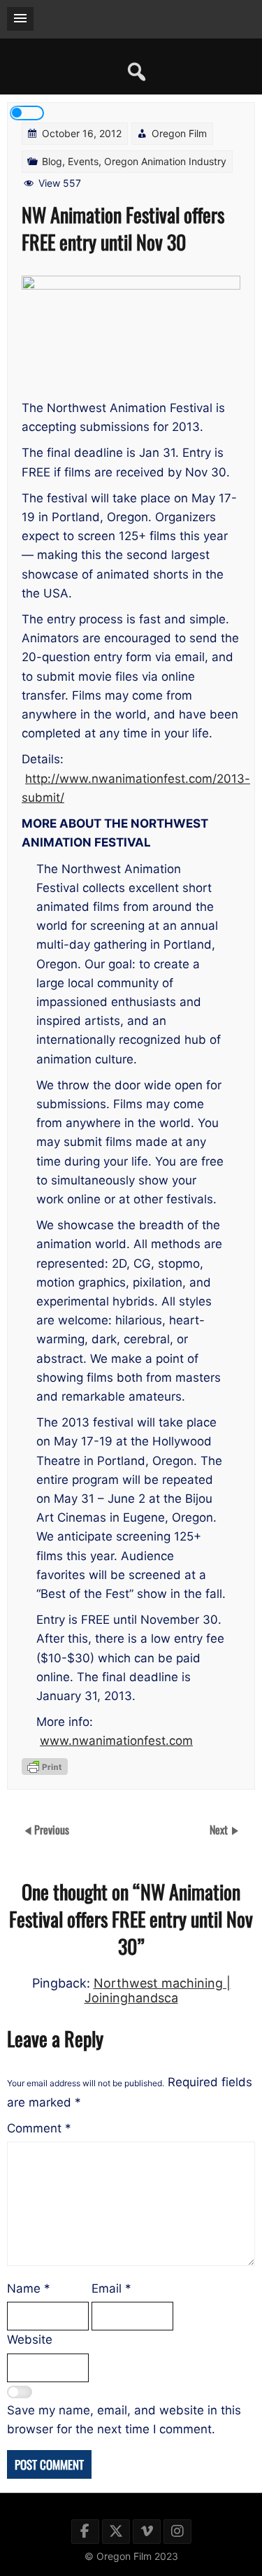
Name (29, 2288)
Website (30, 2340)
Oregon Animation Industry (165, 161)
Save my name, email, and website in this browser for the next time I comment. (124, 2420)
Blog (52, 161)
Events (83, 161)
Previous (52, 1829)
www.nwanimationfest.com (116, 1741)
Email (111, 2288)
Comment (39, 2128)
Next (220, 1829)
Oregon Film (179, 133)
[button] (20, 19)
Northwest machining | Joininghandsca (158, 1990)
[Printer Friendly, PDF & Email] (45, 1767)
